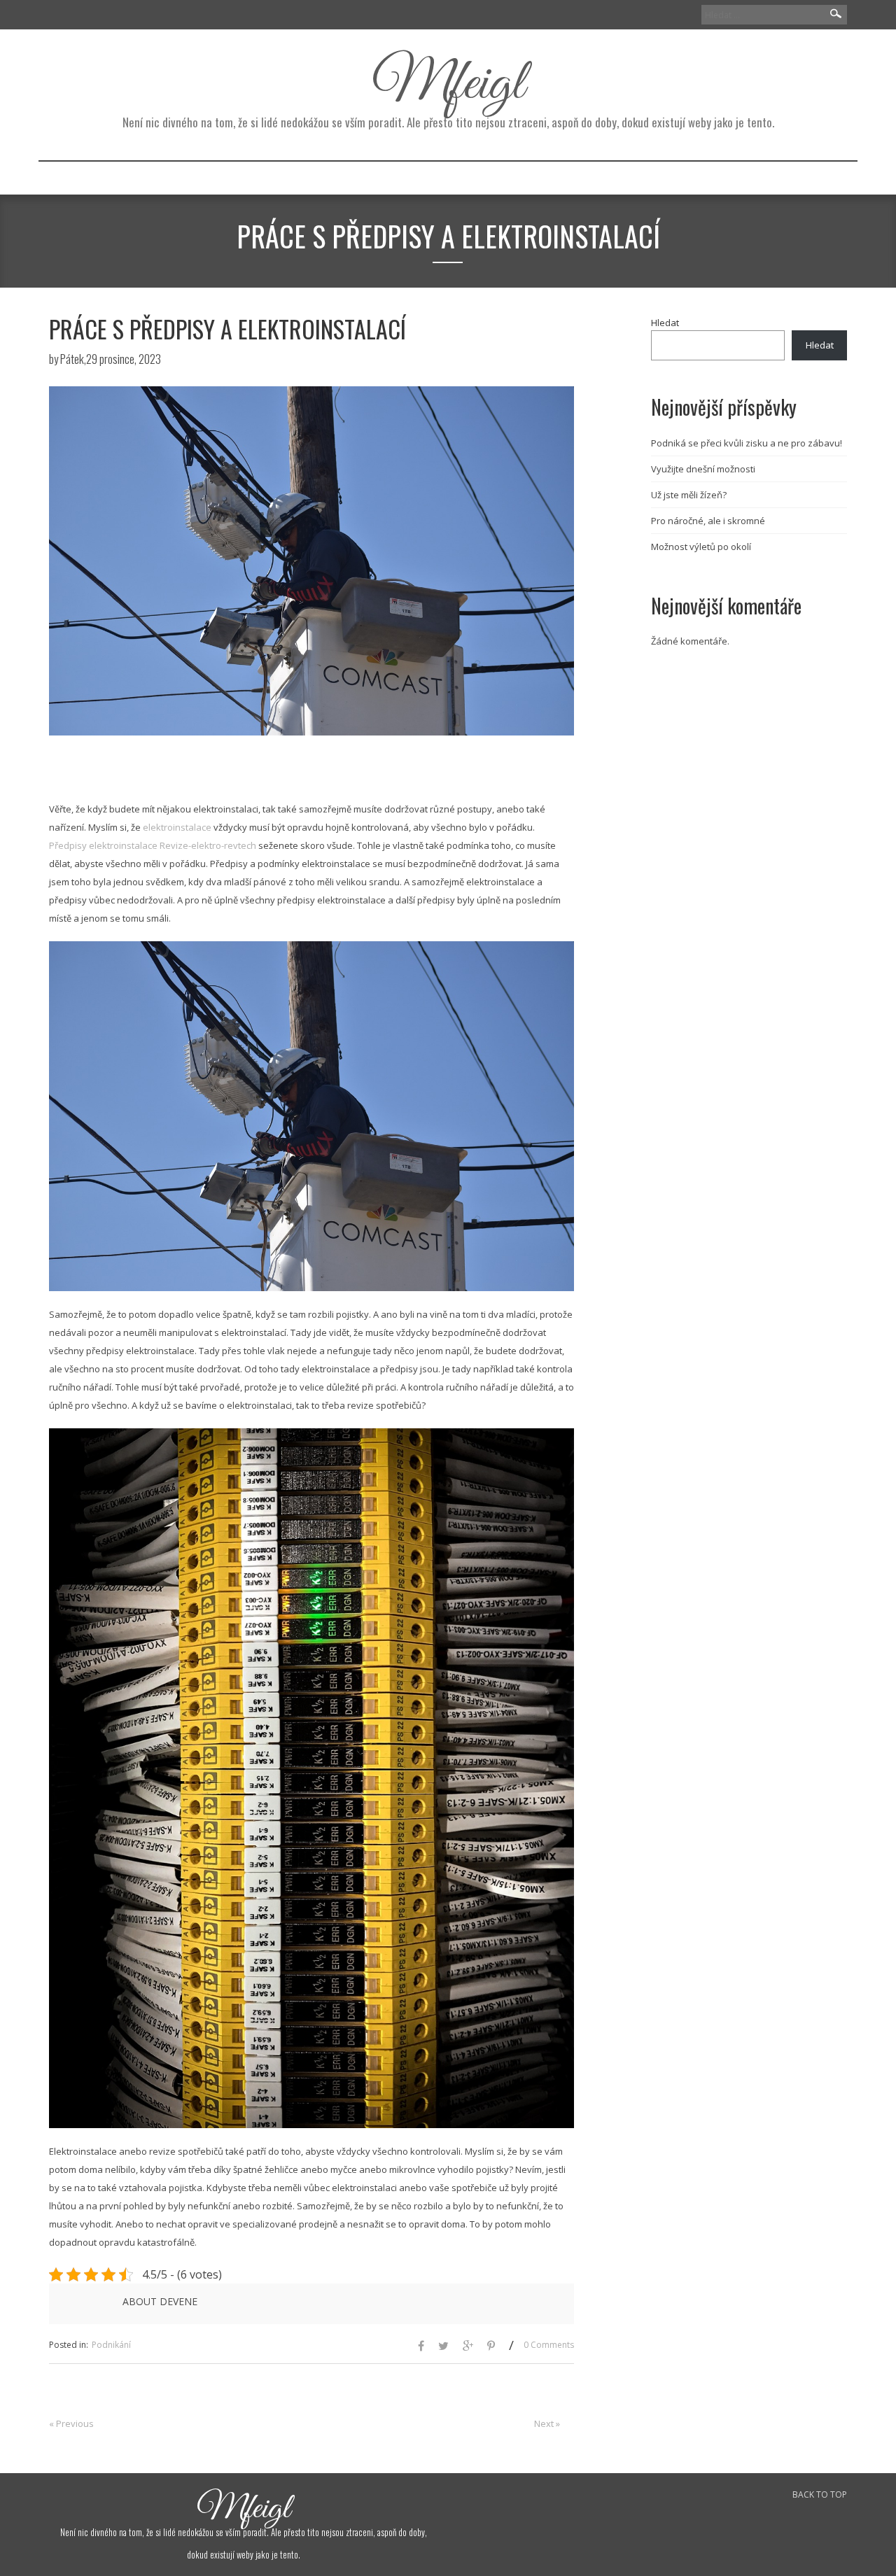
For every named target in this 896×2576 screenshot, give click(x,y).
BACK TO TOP (820, 2494)
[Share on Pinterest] (491, 2347)
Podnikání (111, 2345)
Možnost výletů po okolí (701, 547)
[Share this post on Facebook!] (421, 2347)
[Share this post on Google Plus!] (468, 2347)
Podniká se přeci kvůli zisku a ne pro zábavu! (747, 443)
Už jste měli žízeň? (689, 495)
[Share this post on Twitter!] (443, 2347)
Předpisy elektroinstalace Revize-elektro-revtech (153, 845)
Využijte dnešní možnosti (703, 469)
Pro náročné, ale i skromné (708, 521)
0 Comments (549, 2345)
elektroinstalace (176, 827)
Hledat (665, 323)
